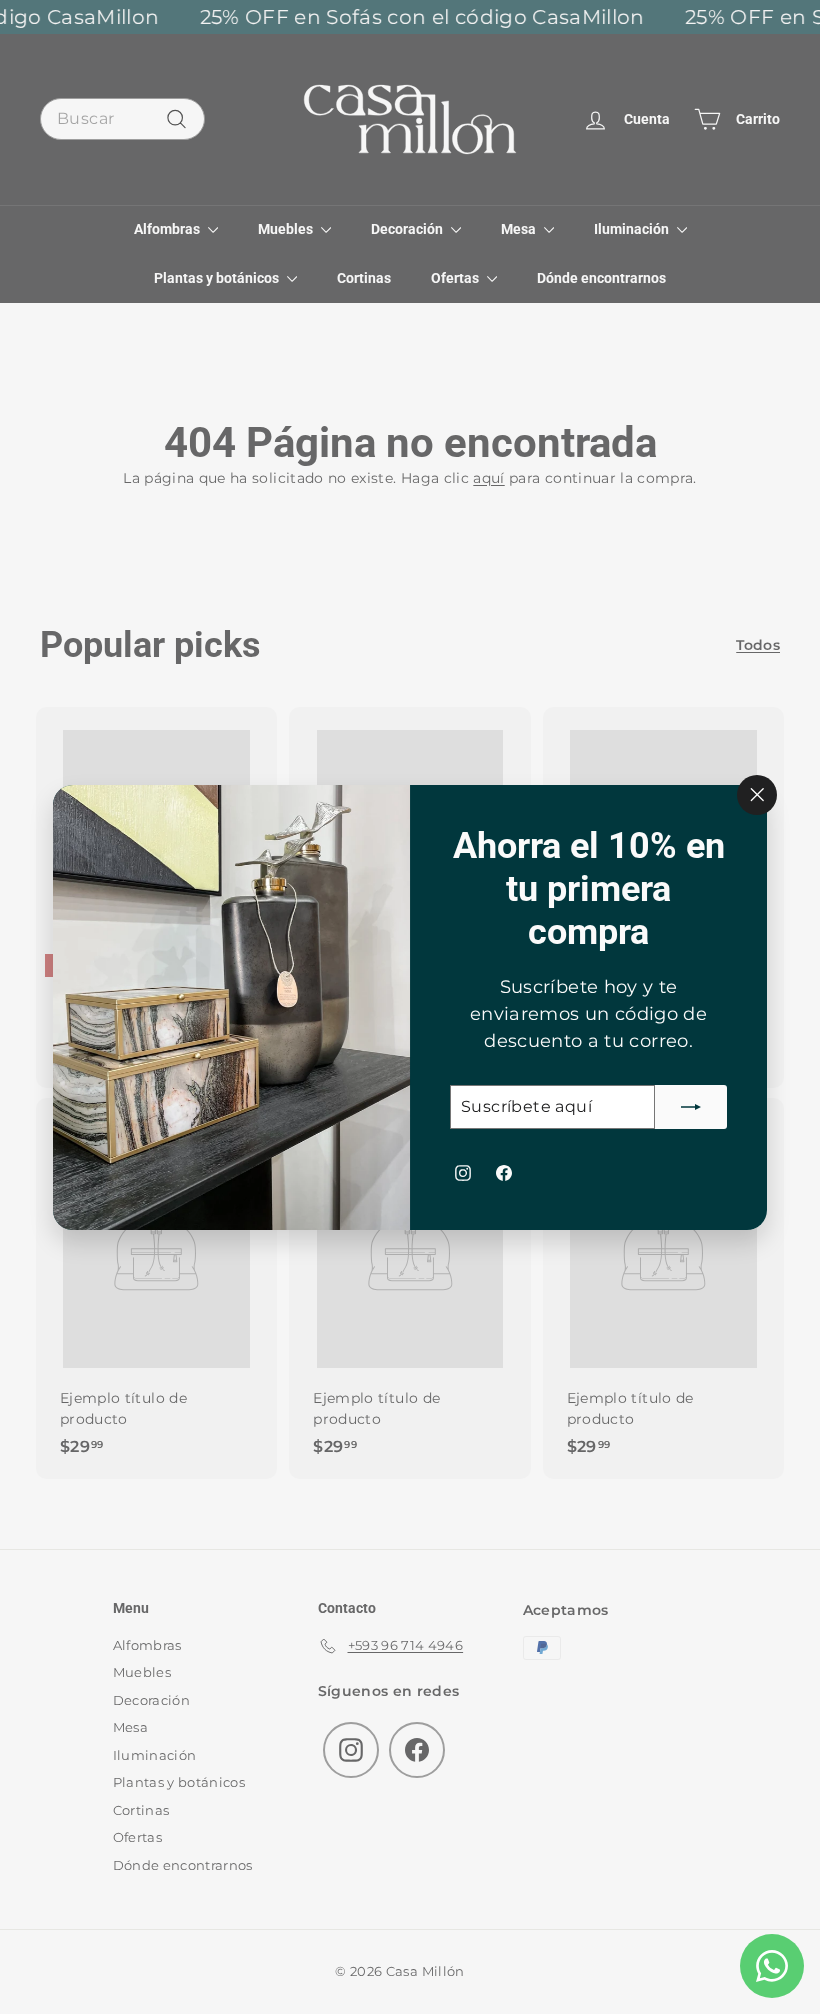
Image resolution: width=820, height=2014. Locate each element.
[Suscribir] (691, 1106)
